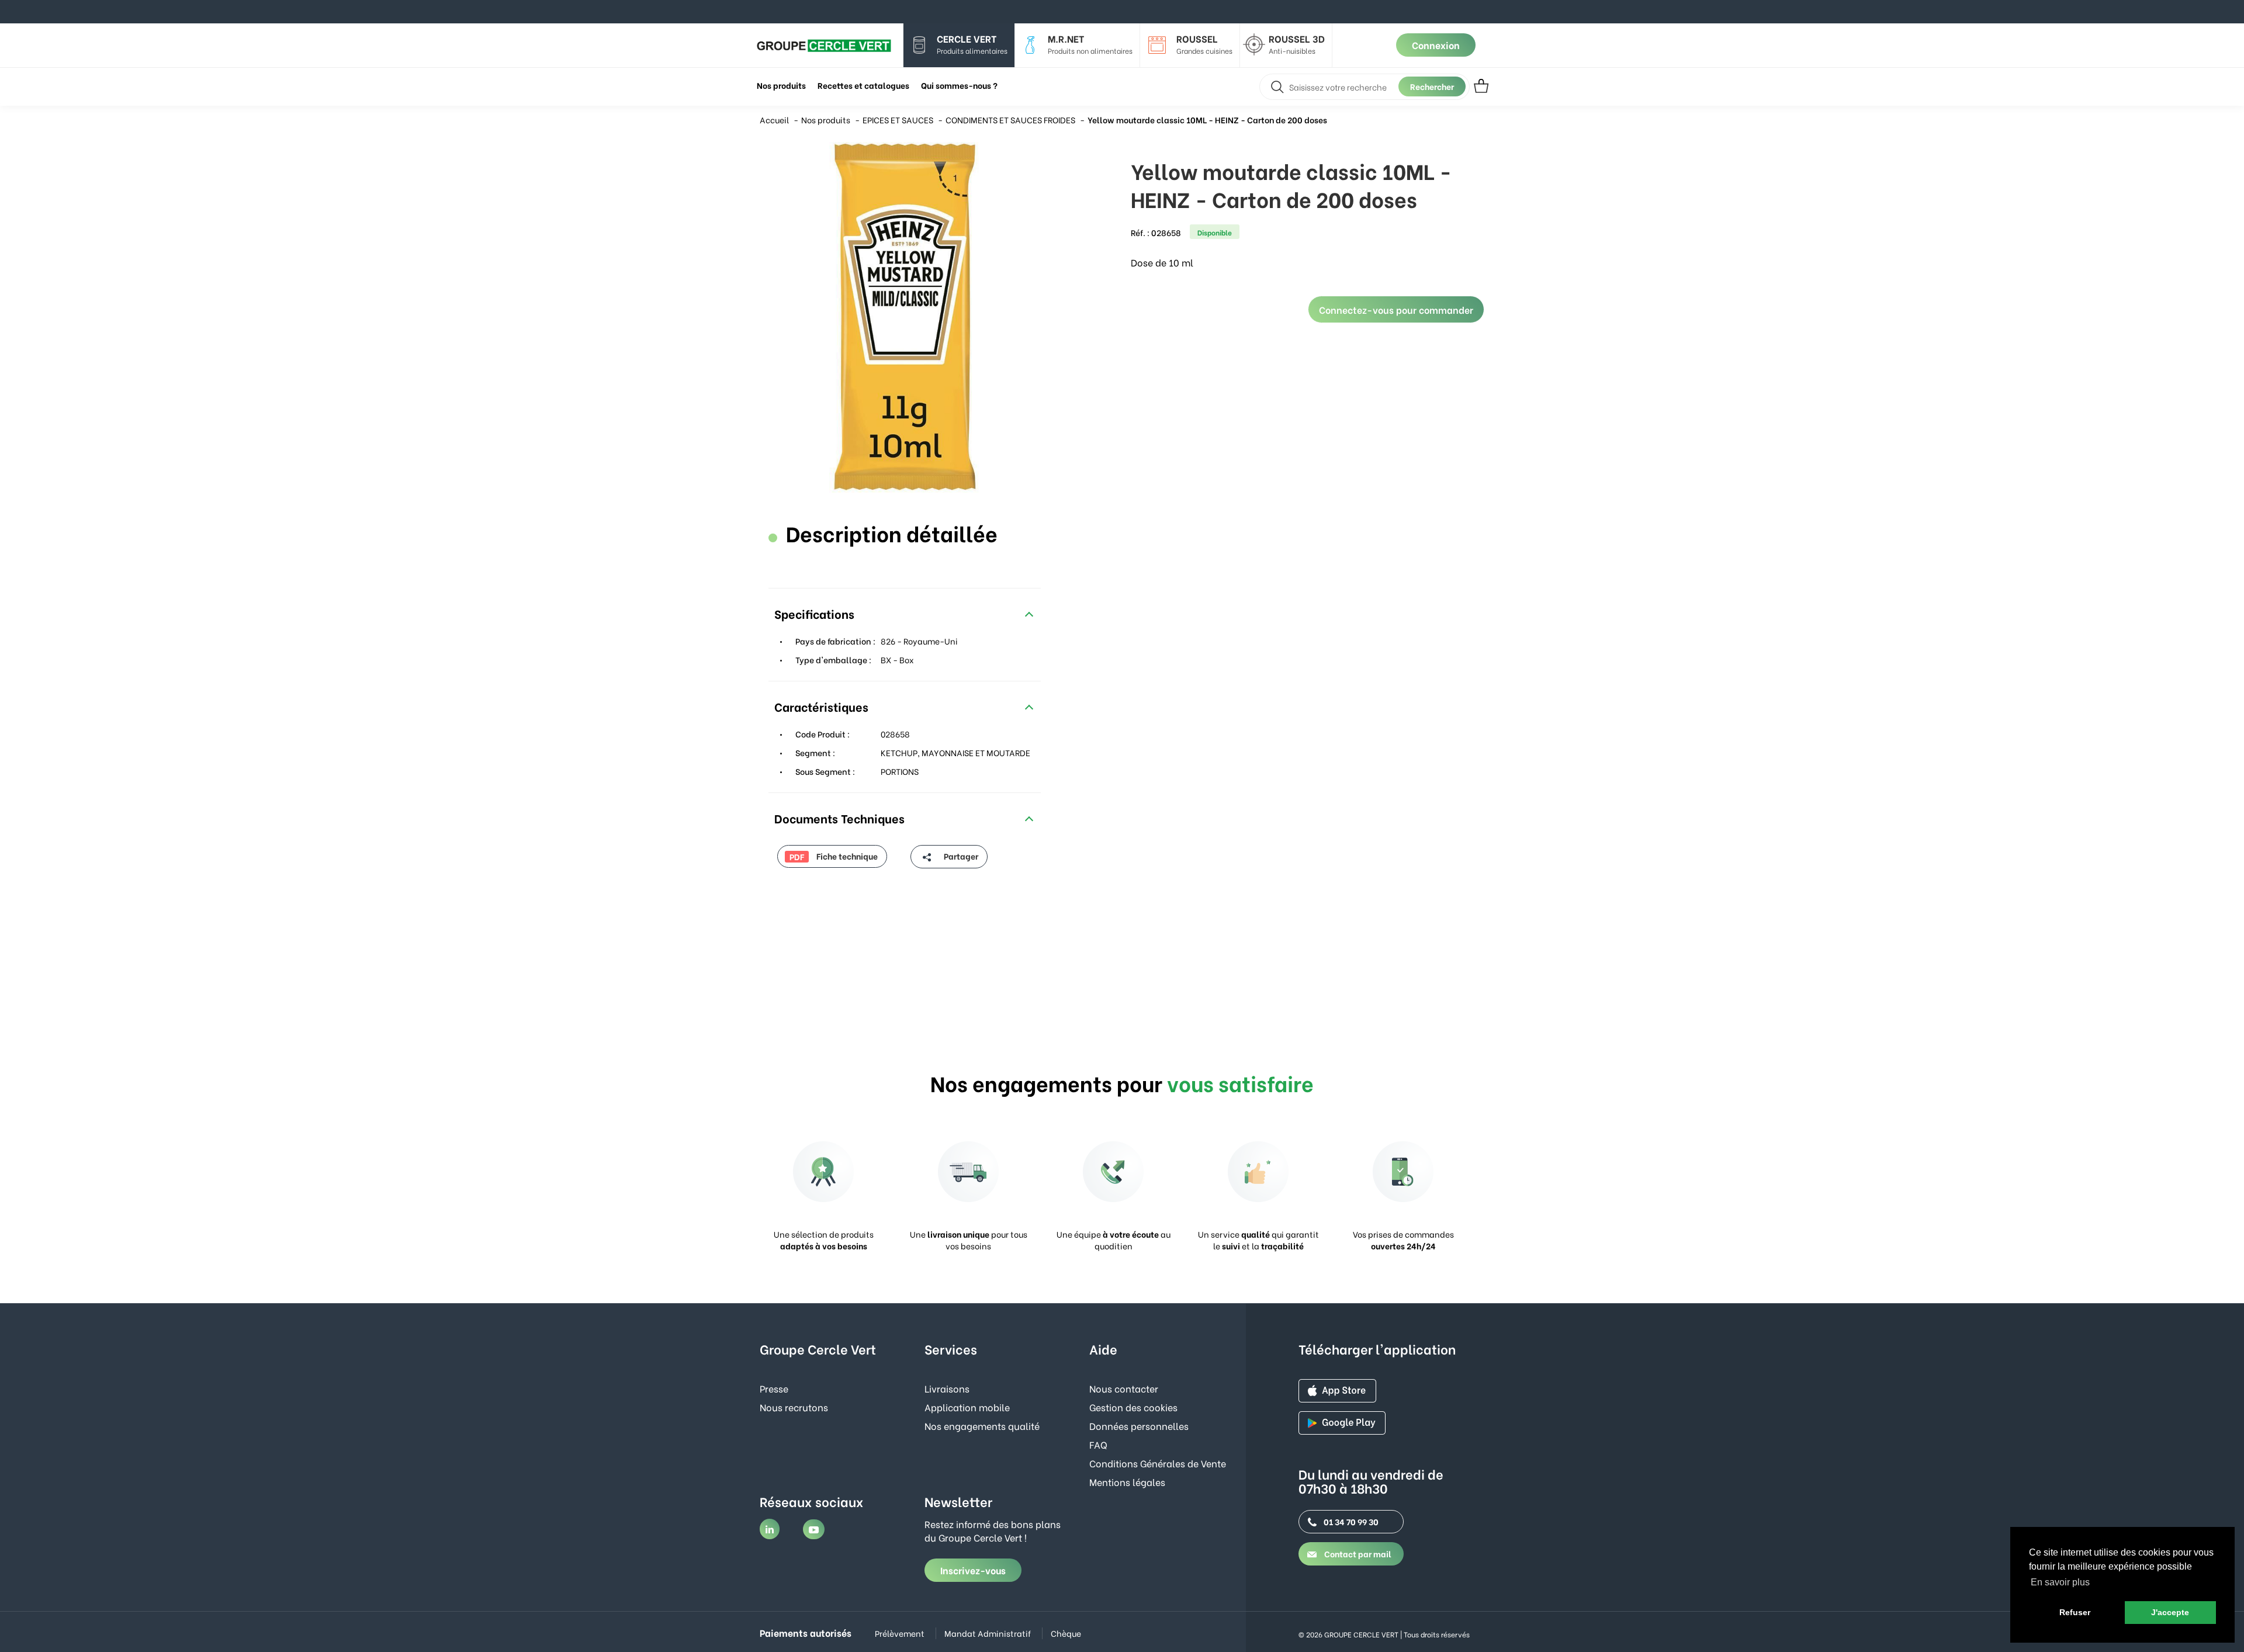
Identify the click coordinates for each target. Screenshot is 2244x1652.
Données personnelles (1139, 1426)
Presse (774, 1388)
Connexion (1436, 45)
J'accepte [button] (2170, 1612)
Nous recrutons (794, 1407)
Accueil (774, 120)
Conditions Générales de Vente (1158, 1463)
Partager (960, 856)
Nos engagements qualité (982, 1426)
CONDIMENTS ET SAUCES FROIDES (1010, 120)
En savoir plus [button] (2060, 1582)
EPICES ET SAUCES (898, 120)
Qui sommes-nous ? (959, 85)
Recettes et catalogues (863, 85)
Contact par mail (1357, 1554)
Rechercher (1432, 86)
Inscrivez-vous (973, 1570)
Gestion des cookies (1133, 1407)
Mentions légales (1127, 1482)
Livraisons (947, 1388)
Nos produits (826, 120)
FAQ (1098, 1444)
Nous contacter (1124, 1388)
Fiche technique (834, 856)
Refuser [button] (2075, 1612)
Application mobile (967, 1407)
